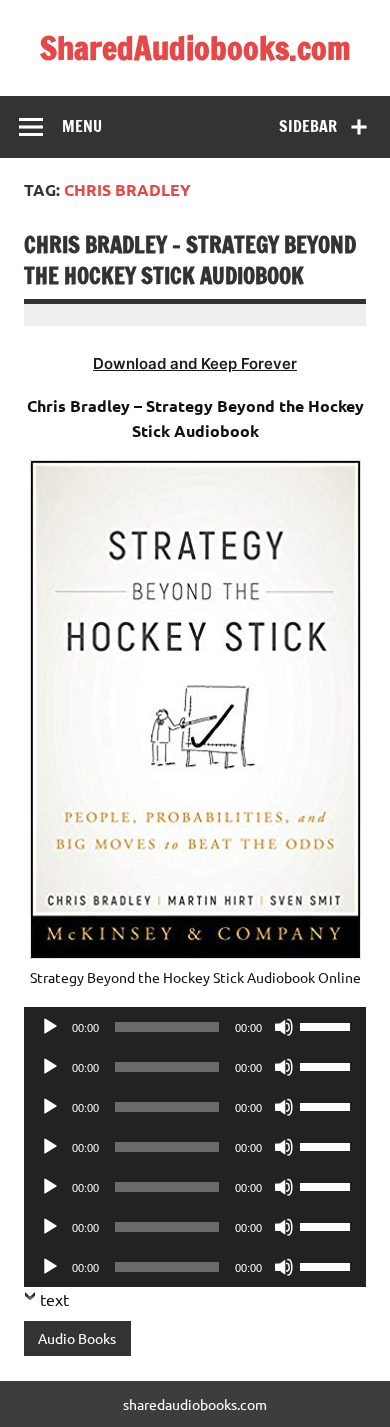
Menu (82, 126)
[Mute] (284, 1027)
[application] (195, 1027)
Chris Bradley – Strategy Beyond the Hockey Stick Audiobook (190, 260)
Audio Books (77, 1338)
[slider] (328, 1025)
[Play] (50, 1027)
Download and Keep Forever (195, 363)
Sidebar (308, 126)
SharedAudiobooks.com (195, 48)
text (54, 1299)
